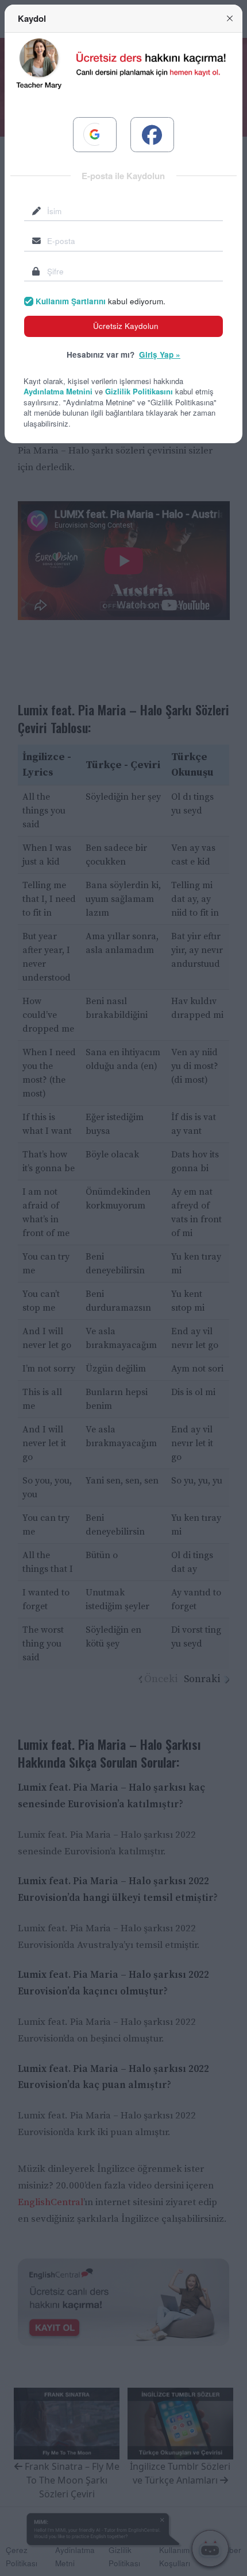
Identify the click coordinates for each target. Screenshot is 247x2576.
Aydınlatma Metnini (58, 391)
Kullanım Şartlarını (71, 301)
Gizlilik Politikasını (139, 391)
